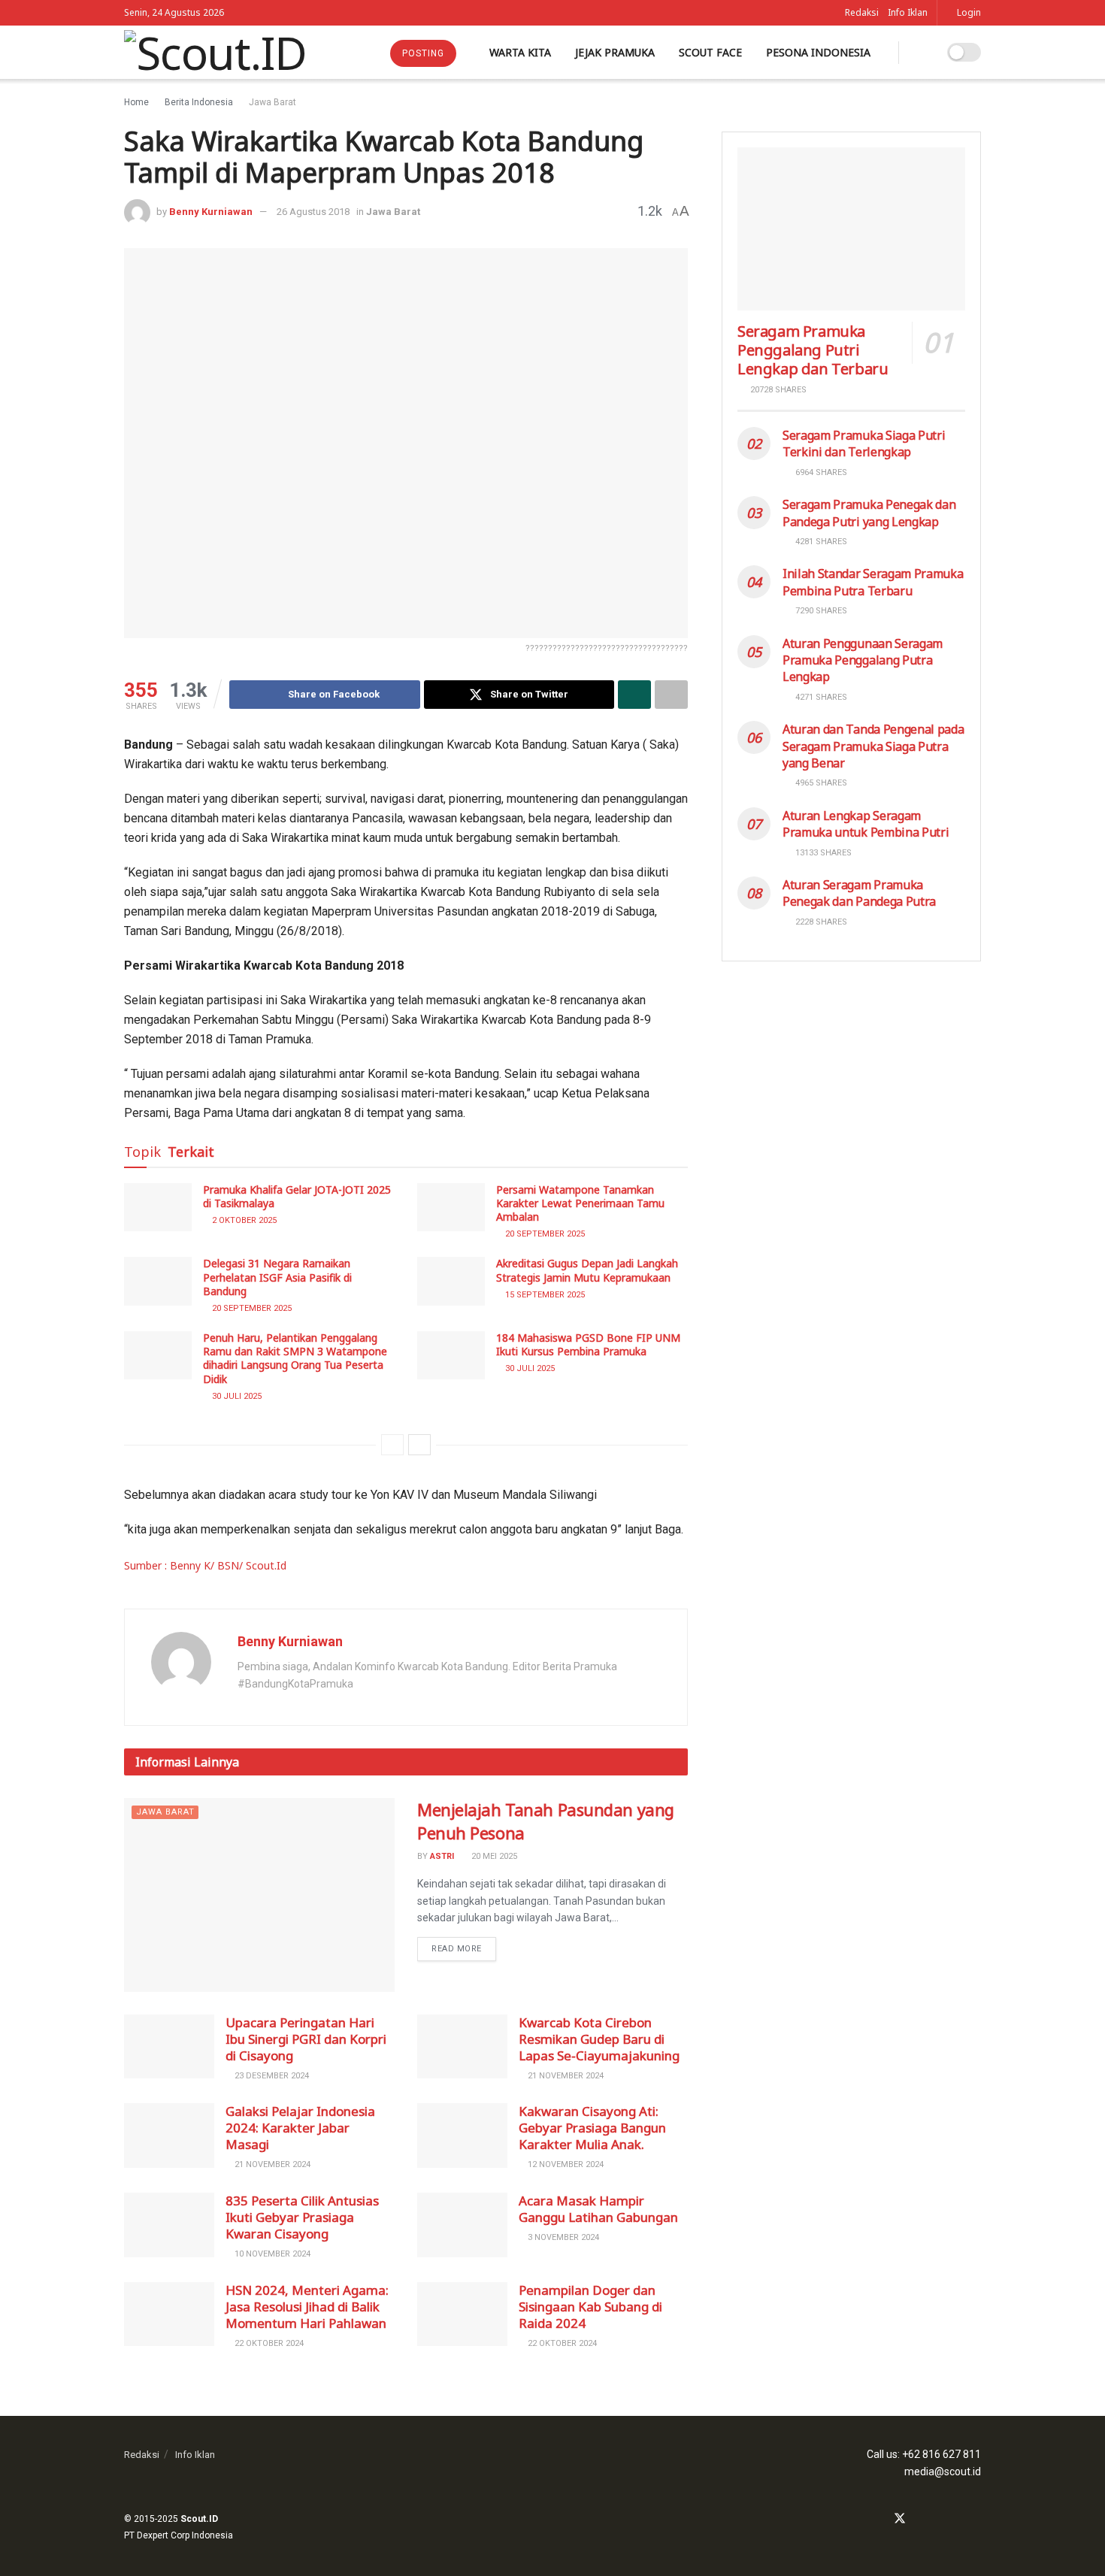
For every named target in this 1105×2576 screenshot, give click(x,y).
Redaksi (862, 12)
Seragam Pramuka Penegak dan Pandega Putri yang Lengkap (869, 513)
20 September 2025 (544, 1234)
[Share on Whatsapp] (634, 695)
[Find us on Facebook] (879, 2519)
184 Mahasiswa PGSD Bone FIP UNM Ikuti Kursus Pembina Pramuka (588, 1344)
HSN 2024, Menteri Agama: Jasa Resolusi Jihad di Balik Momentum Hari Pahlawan (307, 2307)
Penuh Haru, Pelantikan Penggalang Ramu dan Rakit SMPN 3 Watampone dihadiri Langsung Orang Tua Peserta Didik (295, 1358)
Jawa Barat (272, 102)
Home (136, 102)
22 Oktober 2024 (268, 2343)
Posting (423, 53)
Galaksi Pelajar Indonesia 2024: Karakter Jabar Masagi (300, 2128)
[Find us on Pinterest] (958, 2519)
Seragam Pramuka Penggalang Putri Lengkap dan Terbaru (813, 350)
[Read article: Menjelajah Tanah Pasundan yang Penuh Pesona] (259, 1895)
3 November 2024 (562, 2237)
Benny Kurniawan (211, 212)
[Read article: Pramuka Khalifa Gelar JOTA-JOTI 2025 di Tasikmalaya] (158, 1207)
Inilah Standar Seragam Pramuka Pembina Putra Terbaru (873, 582)
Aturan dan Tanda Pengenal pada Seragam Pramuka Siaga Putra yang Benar (873, 746)
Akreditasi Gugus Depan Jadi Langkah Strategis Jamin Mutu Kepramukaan (587, 1270)
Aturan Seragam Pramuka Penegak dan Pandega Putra (859, 893)
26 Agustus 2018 (313, 212)
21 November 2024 (565, 2076)
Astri (442, 1856)
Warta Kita (520, 52)
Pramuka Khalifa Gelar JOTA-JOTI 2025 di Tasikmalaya (297, 1196)
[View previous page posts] (392, 1445)
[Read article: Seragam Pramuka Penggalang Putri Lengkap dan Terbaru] (851, 229)
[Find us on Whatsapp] (939, 2519)
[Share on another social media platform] (671, 695)
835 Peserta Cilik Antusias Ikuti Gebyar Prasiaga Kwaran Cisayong (302, 2217)
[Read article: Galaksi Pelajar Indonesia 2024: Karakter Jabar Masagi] (169, 2136)
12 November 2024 (565, 2164)
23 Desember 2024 (271, 2076)
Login (968, 12)
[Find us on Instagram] (920, 2519)
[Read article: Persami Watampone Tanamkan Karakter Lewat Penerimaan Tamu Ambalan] (451, 1207)
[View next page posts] (419, 1445)
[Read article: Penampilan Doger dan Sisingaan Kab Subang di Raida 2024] (462, 2314)
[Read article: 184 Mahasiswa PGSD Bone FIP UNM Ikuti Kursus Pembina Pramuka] (451, 1355)
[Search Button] (920, 52)
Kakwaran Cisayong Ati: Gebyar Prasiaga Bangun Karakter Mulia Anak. (592, 2128)
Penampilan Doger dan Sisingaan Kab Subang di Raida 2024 (590, 2307)
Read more (464, 1945)
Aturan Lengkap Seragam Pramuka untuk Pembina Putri (866, 824)
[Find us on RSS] (976, 2519)
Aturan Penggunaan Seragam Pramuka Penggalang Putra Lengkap (863, 660)
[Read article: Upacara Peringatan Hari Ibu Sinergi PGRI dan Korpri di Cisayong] (169, 2047)
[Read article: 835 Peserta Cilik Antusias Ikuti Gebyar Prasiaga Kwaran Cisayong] (169, 2225)
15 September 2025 (544, 1295)
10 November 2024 (271, 2254)
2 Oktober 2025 (243, 1220)
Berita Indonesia (199, 102)
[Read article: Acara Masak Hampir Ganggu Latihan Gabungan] (462, 2225)
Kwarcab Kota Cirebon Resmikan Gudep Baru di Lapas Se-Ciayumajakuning (599, 2039)
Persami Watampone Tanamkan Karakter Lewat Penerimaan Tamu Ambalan (580, 1203)
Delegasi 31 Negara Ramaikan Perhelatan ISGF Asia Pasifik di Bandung (277, 1277)
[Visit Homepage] (215, 53)
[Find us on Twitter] (900, 2519)
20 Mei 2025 (493, 1856)
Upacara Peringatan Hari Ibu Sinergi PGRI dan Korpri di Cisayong (306, 2039)
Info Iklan (908, 12)
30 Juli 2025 (236, 1396)
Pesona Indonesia (818, 52)
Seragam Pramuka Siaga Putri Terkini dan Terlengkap (864, 443)
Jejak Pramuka (615, 52)
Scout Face (710, 52)
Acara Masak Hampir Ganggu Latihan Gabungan (598, 2209)
